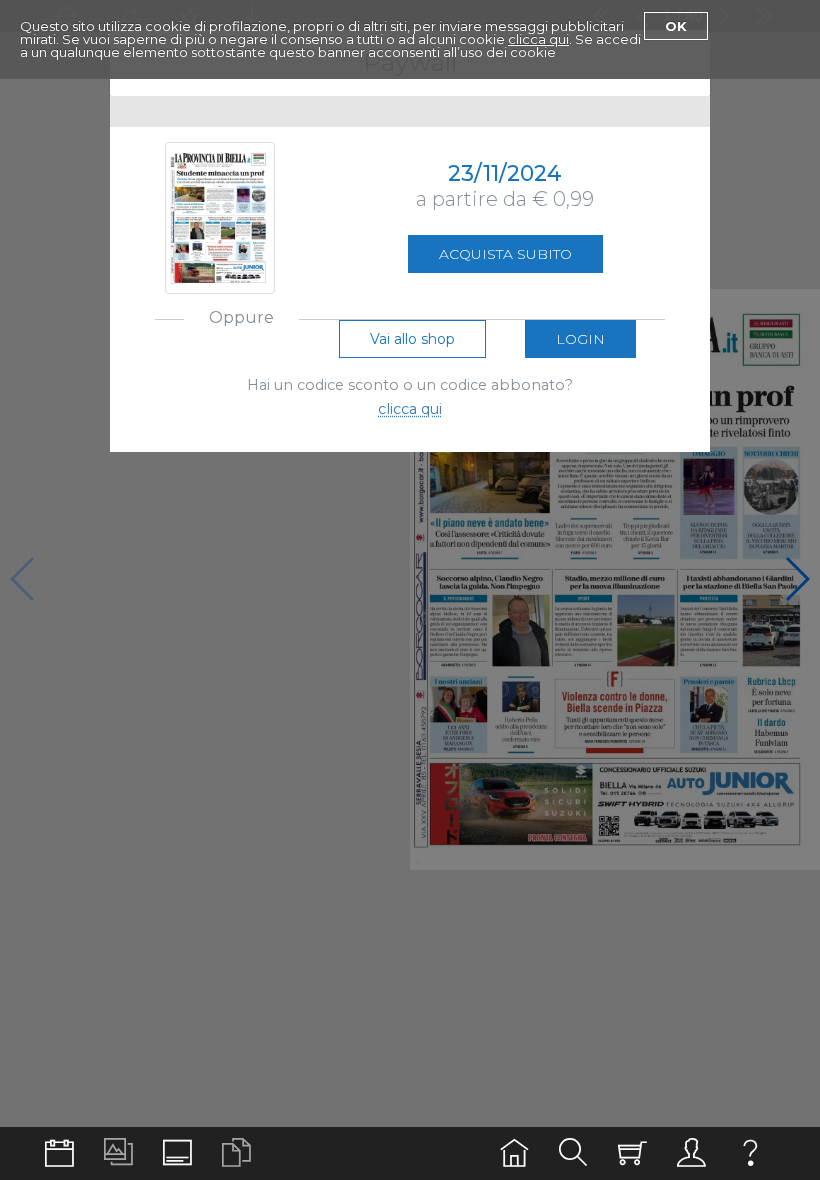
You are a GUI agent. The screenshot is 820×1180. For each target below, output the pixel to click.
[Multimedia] (118, 1153)
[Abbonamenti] (632, 1153)
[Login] (691, 1153)
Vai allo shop (412, 339)
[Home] (514, 1153)
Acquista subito (505, 254)
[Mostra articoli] (236, 1153)
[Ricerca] (573, 1153)
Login (580, 339)
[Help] (750, 1153)
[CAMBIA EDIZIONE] (59, 1153)
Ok (676, 26)
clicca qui (538, 39)
